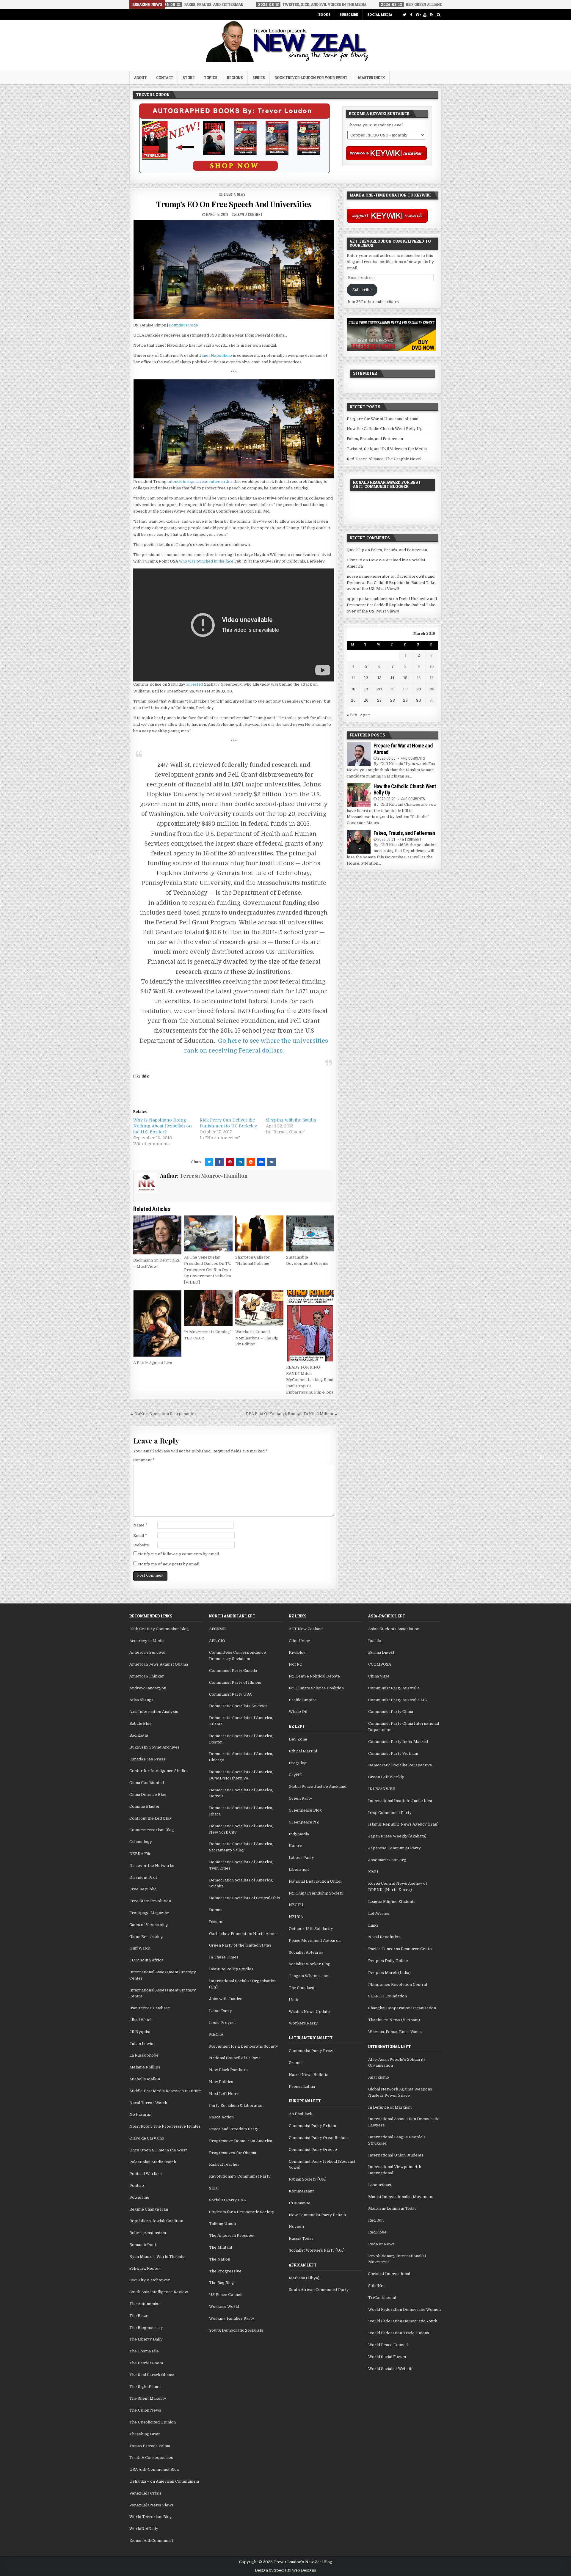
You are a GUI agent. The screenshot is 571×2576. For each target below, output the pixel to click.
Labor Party (221, 2011)
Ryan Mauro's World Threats (157, 2257)
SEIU (214, 2188)
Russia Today (301, 2238)
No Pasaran (140, 2114)
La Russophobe (144, 2055)
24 (432, 689)
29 (405, 700)
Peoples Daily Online (388, 1961)
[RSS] (432, 15)
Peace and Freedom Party (234, 2129)
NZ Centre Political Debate (314, 1676)
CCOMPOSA (380, 1664)
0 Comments (415, 758)
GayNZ (295, 1775)
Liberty (230, 194)
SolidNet (377, 2286)
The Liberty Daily (146, 2339)
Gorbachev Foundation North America (245, 1934)
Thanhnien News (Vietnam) (394, 2020)
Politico (137, 2185)
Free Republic (143, 1889)
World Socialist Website (391, 2369)
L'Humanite (300, 2203)
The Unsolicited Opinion (153, 2422)
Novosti (296, 2226)
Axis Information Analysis (154, 1712)
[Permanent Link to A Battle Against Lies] (157, 1323)
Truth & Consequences (151, 2458)
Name (140, 1525)
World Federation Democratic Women (404, 2309)
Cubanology (141, 1842)
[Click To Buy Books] (234, 172)
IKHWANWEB (382, 1789)
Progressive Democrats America (241, 2141)
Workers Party (303, 2023)
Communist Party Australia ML (397, 1700)
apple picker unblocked (370, 599)
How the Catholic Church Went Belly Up (385, 429)
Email (140, 1536)
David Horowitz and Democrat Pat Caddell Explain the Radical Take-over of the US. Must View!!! (392, 583)
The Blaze (139, 2316)
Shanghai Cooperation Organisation (402, 2008)
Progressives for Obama (233, 2153)
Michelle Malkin (145, 2079)
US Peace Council (226, 2295)
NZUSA (296, 1917)
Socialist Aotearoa (306, 1952)
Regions (235, 78)
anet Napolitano (217, 355)
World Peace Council (388, 2345)
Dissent (216, 1922)
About (140, 78)
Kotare (295, 1846)
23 (419, 689)
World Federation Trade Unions (399, 2333)
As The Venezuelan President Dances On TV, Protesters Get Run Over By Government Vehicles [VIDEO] (208, 1270)
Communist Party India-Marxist (398, 1742)
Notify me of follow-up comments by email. (179, 1554)
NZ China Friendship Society (316, 1893)
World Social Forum (387, 2357)
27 (379, 700)
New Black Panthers (228, 2070)
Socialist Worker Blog (310, 1964)
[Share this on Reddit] (251, 1162)
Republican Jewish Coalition (156, 2221)
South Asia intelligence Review (159, 2292)
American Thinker (147, 1676)
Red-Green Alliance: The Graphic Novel (384, 459)
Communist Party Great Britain (318, 2138)
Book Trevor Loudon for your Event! (312, 78)
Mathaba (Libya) (304, 2278)
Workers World (224, 2306)
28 (393, 700)
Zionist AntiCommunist (151, 2540)
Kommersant (301, 2191)
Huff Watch (140, 1948)
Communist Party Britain (312, 2126)
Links (373, 1925)
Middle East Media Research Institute (165, 2091)
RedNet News (381, 2244)
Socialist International (389, 2274)
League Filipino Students (392, 1902)
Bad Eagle (139, 1735)
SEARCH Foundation (388, 1996)
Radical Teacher (224, 2164)
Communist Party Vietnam (393, 1753)
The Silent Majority (148, 2398)
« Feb (352, 715)
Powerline (139, 2197)
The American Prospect (232, 2235)
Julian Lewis (141, 2044)
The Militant (221, 2247)
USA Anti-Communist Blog (154, 2469)
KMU (373, 1872)
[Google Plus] (418, 15)
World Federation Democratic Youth (403, 2321)
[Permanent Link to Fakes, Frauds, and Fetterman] (359, 842)
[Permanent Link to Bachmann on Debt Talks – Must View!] (157, 1235)
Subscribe (349, 14)
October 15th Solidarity (311, 1929)
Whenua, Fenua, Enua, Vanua (395, 2032)
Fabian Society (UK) (308, 2179)
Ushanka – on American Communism (164, 2481)
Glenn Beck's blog (146, 1937)
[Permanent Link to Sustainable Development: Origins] (310, 1234)
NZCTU (296, 1905)
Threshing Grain (145, 2434)
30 (419, 700)
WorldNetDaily (144, 2529)
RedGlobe (377, 2232)
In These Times (224, 1957)
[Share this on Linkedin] (240, 1162)
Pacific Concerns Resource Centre (401, 1949)
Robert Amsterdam (148, 2233)
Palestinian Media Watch (153, 2162)
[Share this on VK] (272, 1162)
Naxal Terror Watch (148, 2103)
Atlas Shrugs (141, 1700)
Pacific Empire (303, 1700)
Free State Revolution (150, 1901)
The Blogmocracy (146, 2328)
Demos (216, 1910)
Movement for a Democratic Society (244, 2046)
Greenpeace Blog (305, 1810)
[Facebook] (411, 15)
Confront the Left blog (150, 1818)
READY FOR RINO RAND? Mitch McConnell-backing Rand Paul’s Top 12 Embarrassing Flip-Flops (310, 1380)
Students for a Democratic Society (242, 2212)
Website (141, 1545)
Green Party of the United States (240, 1945)
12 (366, 678)
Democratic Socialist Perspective (400, 1765)
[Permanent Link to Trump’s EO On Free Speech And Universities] (234, 269)
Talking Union (222, 2224)
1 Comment (413, 839)
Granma (296, 2063)
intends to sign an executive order (200, 482)
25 (353, 700)
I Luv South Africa (146, 1960)
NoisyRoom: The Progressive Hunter (165, 2126)
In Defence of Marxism (390, 2107)
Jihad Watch (141, 2020)
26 (366, 700)
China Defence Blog (148, 1794)
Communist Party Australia (394, 1688)
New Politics (221, 2082)
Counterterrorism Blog (152, 1830)
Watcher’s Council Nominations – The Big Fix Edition (257, 1338)
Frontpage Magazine (149, 1913)
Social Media (380, 14)
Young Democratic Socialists (236, 2330)
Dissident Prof (143, 1877)
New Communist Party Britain (317, 2215)
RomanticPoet (143, 2245)
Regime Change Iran (149, 2209)
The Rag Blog (222, 2283)
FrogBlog (298, 1763)
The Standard (302, 1988)
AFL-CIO (217, 1641)
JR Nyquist (140, 2032)
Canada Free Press (147, 1759)
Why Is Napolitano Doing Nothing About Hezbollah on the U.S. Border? (163, 1126)
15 (405, 678)
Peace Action (221, 2117)
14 (392, 678)
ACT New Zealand (306, 1629)
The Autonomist (145, 2304)
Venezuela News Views (152, 2505)
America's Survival (147, 1652)
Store (189, 78)
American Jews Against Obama (159, 1664)
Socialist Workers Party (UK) (317, 2250)
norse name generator (368, 576)
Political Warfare (146, 2174)
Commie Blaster (145, 1806)
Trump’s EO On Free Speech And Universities (234, 204)
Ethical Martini (303, 1751)
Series (259, 78)
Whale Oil (298, 1712)
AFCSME (217, 1629)
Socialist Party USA (228, 2200)
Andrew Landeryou (148, 1688)
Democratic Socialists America (238, 1706)
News (241, 194)
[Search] (439, 15)
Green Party (301, 1798)
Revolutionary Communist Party (240, 2176)
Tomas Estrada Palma (150, 2446)
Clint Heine (299, 1641)
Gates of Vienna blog (149, 1925)
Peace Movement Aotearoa (315, 1940)
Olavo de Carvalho (147, 2138)
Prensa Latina (302, 2086)
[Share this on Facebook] (219, 1162)
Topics (211, 78)
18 (353, 689)
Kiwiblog (297, 1652)
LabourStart (380, 2185)
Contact (165, 78)
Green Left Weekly (386, 1777)
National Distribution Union (315, 1881)
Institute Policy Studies (231, 1969)
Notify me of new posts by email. (169, 1564)
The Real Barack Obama (152, 2375)
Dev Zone (298, 1739)
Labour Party (301, 1858)
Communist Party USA (230, 1694)
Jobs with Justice (226, 1999)
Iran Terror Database (150, 2008)
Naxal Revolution (384, 1937)
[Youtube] (425, 15)
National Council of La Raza (235, 2058)
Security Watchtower (150, 2280)
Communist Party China (391, 1712)
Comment (144, 1460)
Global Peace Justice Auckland (318, 1786)
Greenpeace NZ (304, 1822)
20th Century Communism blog (159, 1629)
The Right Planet (145, 2387)
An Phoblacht (301, 2114)
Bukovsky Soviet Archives (154, 1747)
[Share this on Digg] (261, 1162)
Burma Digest (381, 1652)
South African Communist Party (319, 2290)
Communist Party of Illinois (235, 1682)
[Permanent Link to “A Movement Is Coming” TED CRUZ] (208, 1308)
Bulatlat (375, 1641)
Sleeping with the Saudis (291, 1120)
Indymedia (299, 1834)
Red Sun (376, 2220)
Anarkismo (379, 2077)
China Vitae (379, 1676)
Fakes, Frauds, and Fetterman (375, 439)
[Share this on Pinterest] (230, 1162)
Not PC (295, 1664)
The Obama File (144, 2351)
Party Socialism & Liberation (236, 2105)
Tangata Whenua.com (309, 1976)
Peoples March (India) (389, 1973)
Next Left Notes (224, 2094)
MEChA (216, 2034)
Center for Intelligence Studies (159, 1771)
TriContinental (382, 2298)
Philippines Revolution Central (398, 1984)
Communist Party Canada (233, 1671)
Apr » (365, 715)
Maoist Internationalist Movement (401, 2197)
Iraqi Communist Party (390, 1813)
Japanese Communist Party (394, 1848)
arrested (195, 684)
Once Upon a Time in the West (158, 2150)
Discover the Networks (152, 1866)
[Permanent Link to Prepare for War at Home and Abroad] (359, 754)
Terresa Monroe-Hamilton (214, 1176)
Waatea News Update (309, 2012)
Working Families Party (232, 2318)
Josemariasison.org (387, 1860)
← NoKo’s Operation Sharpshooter (163, 1414)
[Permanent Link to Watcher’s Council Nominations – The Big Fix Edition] (259, 1308)
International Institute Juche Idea (400, 1801)
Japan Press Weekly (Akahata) (397, 1836)
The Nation (220, 2259)
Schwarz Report (145, 2268)
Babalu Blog (141, 1723)
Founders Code (183, 325)
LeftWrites (379, 1913)
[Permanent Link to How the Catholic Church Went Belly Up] (359, 795)
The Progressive (225, 2271)
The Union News (145, 2410)
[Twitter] (404, 15)
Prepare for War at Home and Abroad (383, 419)
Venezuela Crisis (145, 2493)
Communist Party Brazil (312, 2051)
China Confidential (147, 1783)
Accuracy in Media (147, 1641)
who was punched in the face (206, 561)
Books (324, 14)
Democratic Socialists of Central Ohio (245, 1898)
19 (366, 689)
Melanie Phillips (145, 2067)
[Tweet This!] (209, 1162)
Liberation (299, 1869)
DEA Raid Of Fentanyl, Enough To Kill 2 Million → (292, 1414)
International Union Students (396, 2155)
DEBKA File (140, 1854)
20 (379, 689)
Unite (294, 2000)
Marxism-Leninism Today (392, 2208)
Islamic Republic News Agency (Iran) (403, 1824)
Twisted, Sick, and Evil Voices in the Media (387, 449)
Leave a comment (250, 214)
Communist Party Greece (313, 2149)
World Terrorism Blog (151, 2517)
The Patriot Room (146, 2363)
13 (379, 678)
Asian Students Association (394, 1629)
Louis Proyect (222, 2023)
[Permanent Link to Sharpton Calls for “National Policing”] (259, 1234)
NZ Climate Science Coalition (316, 1688)
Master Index (371, 78)
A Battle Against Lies (153, 1363)
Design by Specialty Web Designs (285, 2570)
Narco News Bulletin (309, 2075)
